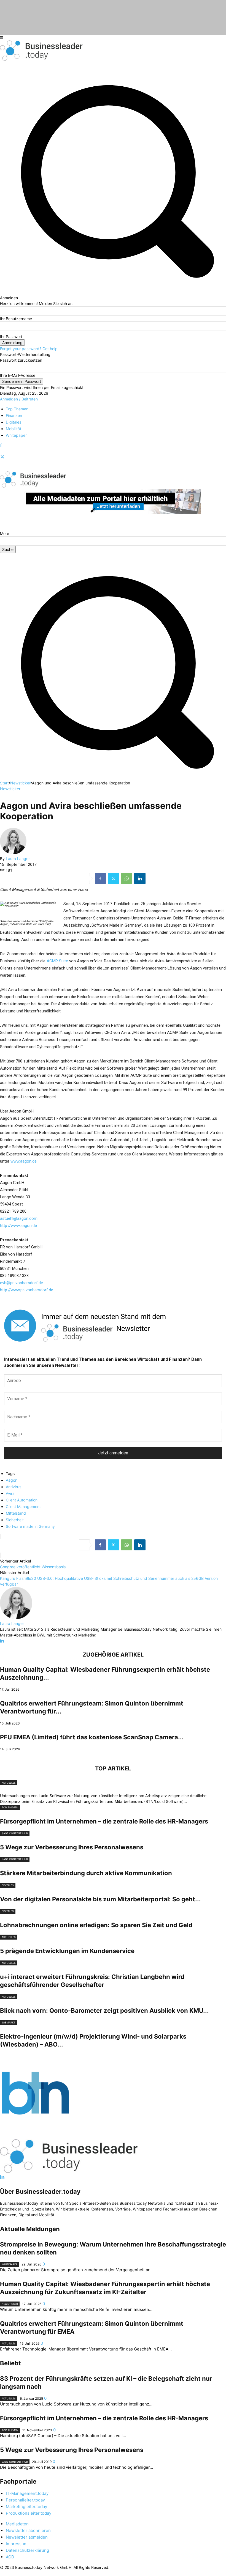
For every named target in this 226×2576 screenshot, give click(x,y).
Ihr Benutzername (16, 319)
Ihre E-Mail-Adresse (18, 375)
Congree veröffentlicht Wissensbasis (33, 1567)
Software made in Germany (30, 1526)
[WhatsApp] (127, 878)
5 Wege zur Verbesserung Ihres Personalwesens (72, 1847)
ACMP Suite (57, 961)
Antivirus (14, 1487)
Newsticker (20, 783)
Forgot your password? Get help (29, 349)
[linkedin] (2, 1641)
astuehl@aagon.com (19, 1218)
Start (4, 783)
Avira (10, 1493)
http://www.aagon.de (18, 1226)
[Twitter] (2, 457)
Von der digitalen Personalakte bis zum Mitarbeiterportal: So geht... (100, 1899)
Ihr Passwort (11, 337)
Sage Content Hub (15, 1833)
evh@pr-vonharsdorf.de (21, 1283)
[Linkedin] (140, 878)
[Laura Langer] (13, 853)
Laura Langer (18, 859)
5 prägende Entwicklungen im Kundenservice (67, 1951)
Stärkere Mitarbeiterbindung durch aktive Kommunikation (86, 1873)
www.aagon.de (24, 1161)
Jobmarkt (9, 2022)
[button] (113, 777)
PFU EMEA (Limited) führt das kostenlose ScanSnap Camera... (92, 1737)
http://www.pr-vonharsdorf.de (27, 1290)
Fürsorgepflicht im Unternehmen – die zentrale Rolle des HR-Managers (104, 1821)
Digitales (8, 1885)
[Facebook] (1, 445)
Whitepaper (10, 2264)
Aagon (12, 1480)
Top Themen (10, 1807)
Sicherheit (15, 1520)
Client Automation (22, 1500)
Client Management (23, 1507)
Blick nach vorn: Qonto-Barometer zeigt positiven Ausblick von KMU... (104, 2011)
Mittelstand (16, 1513)
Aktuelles (9, 1783)
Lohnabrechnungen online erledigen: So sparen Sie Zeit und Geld (96, 1925)
